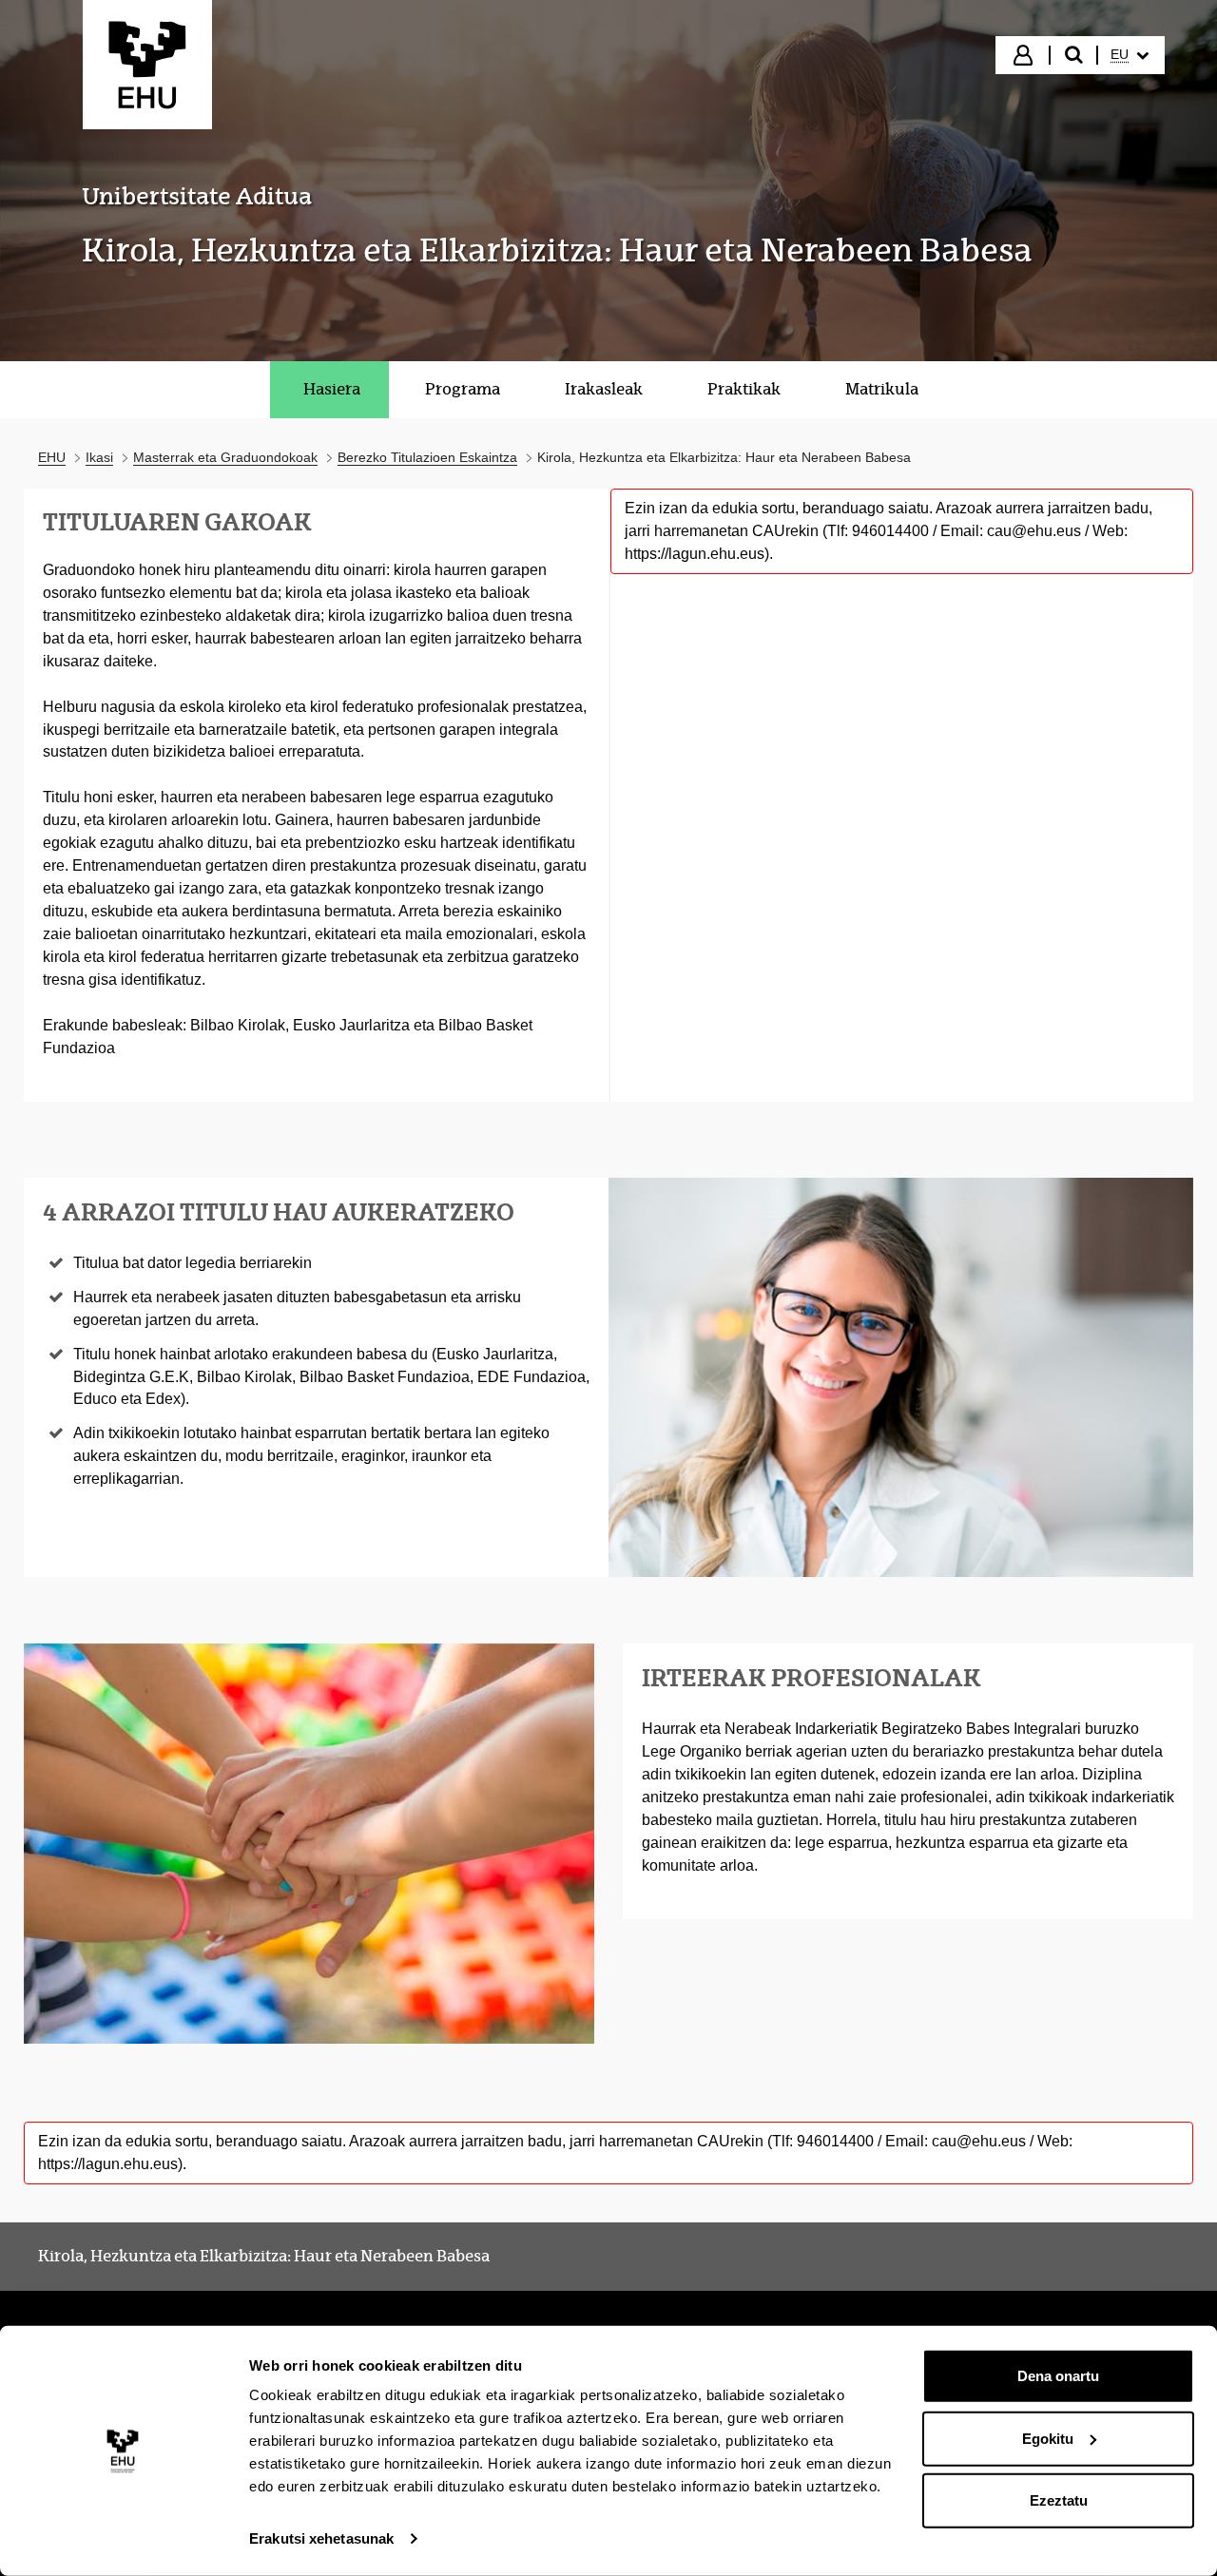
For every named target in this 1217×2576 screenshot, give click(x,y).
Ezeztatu (1059, 2500)
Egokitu (1048, 2438)
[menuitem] (1130, 55)
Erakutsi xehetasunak (321, 2538)
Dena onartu (1058, 2376)
